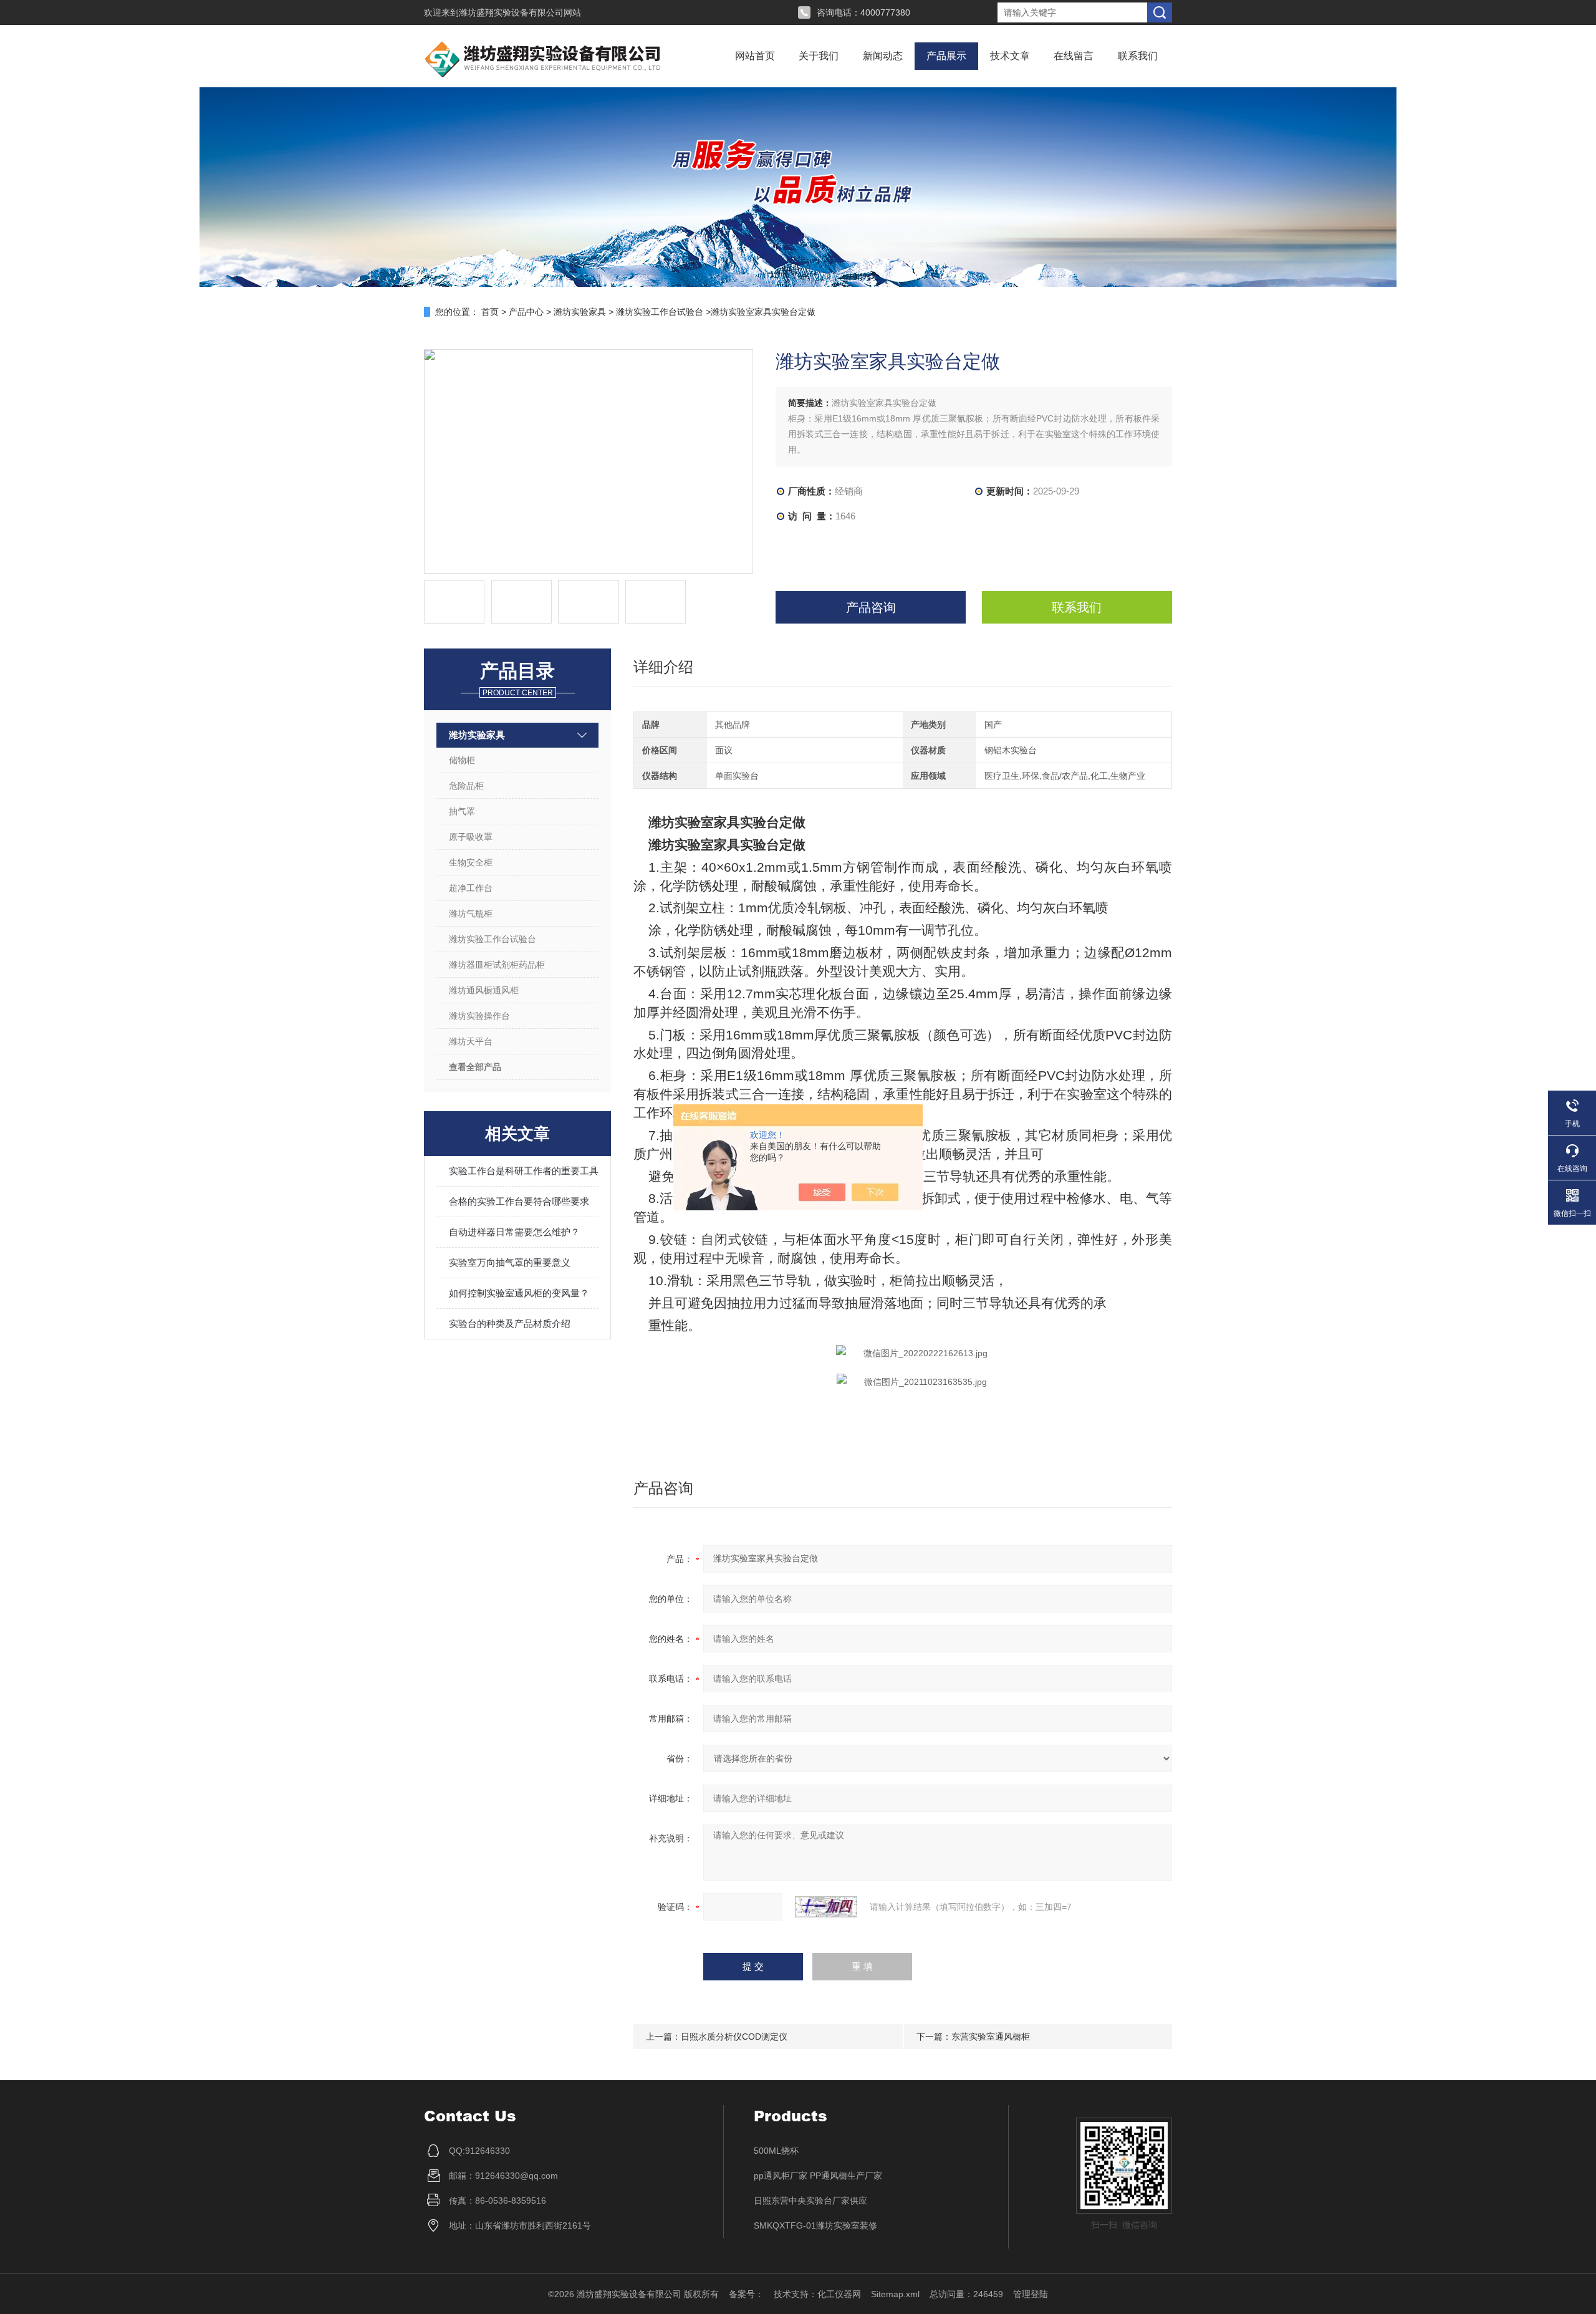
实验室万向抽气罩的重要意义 (510, 1262)
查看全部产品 (475, 1067)
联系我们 (1138, 56)
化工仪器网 (839, 2294)
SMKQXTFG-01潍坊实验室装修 (815, 2225)
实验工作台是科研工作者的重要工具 (524, 1171)
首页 (490, 312)
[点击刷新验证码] (826, 1907)
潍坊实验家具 (580, 312)
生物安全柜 (471, 862)
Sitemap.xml (895, 2294)
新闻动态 (883, 56)
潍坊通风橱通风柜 (484, 990)
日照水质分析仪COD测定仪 (734, 2037)
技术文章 (1010, 56)
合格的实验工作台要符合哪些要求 (519, 1201)
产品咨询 (871, 607)
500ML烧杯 (776, 2151)
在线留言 (1074, 56)
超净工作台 (471, 888)
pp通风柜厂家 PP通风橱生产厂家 (818, 2176)
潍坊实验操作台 (479, 1016)
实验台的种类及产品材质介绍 (510, 1323)
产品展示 (946, 56)
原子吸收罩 (471, 837)
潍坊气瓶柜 (471, 914)
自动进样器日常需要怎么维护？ (514, 1232)
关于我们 (819, 56)
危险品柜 (466, 786)
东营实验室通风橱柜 (991, 2037)
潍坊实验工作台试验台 (660, 312)
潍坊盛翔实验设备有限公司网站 (520, 12)
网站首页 (755, 56)
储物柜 (462, 760)
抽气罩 (462, 811)
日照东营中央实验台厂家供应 (810, 2201)
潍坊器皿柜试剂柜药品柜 (497, 965)
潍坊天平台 (471, 1041)
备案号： (746, 2294)
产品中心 (526, 312)
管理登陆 (1031, 2294)
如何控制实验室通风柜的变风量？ (519, 1293)
